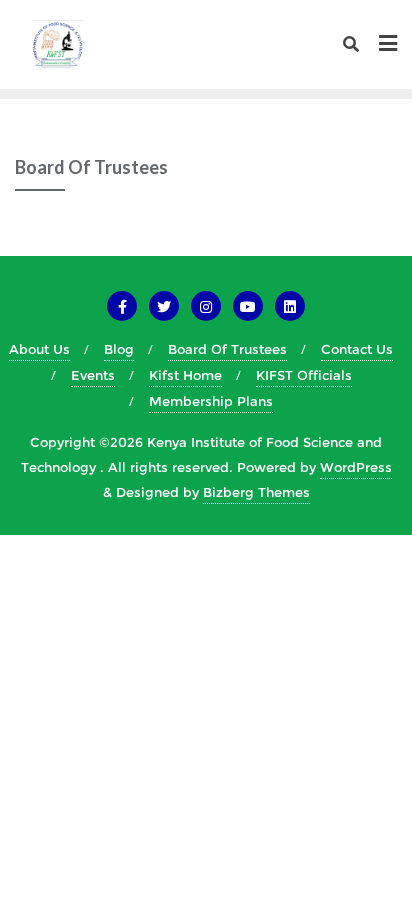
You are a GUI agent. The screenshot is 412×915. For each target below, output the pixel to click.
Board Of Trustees (227, 349)
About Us (39, 349)
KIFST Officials (304, 375)
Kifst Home (185, 375)
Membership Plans (211, 401)
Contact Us (357, 349)
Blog (119, 349)
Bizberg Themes (256, 492)
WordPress (356, 467)
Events (93, 375)
